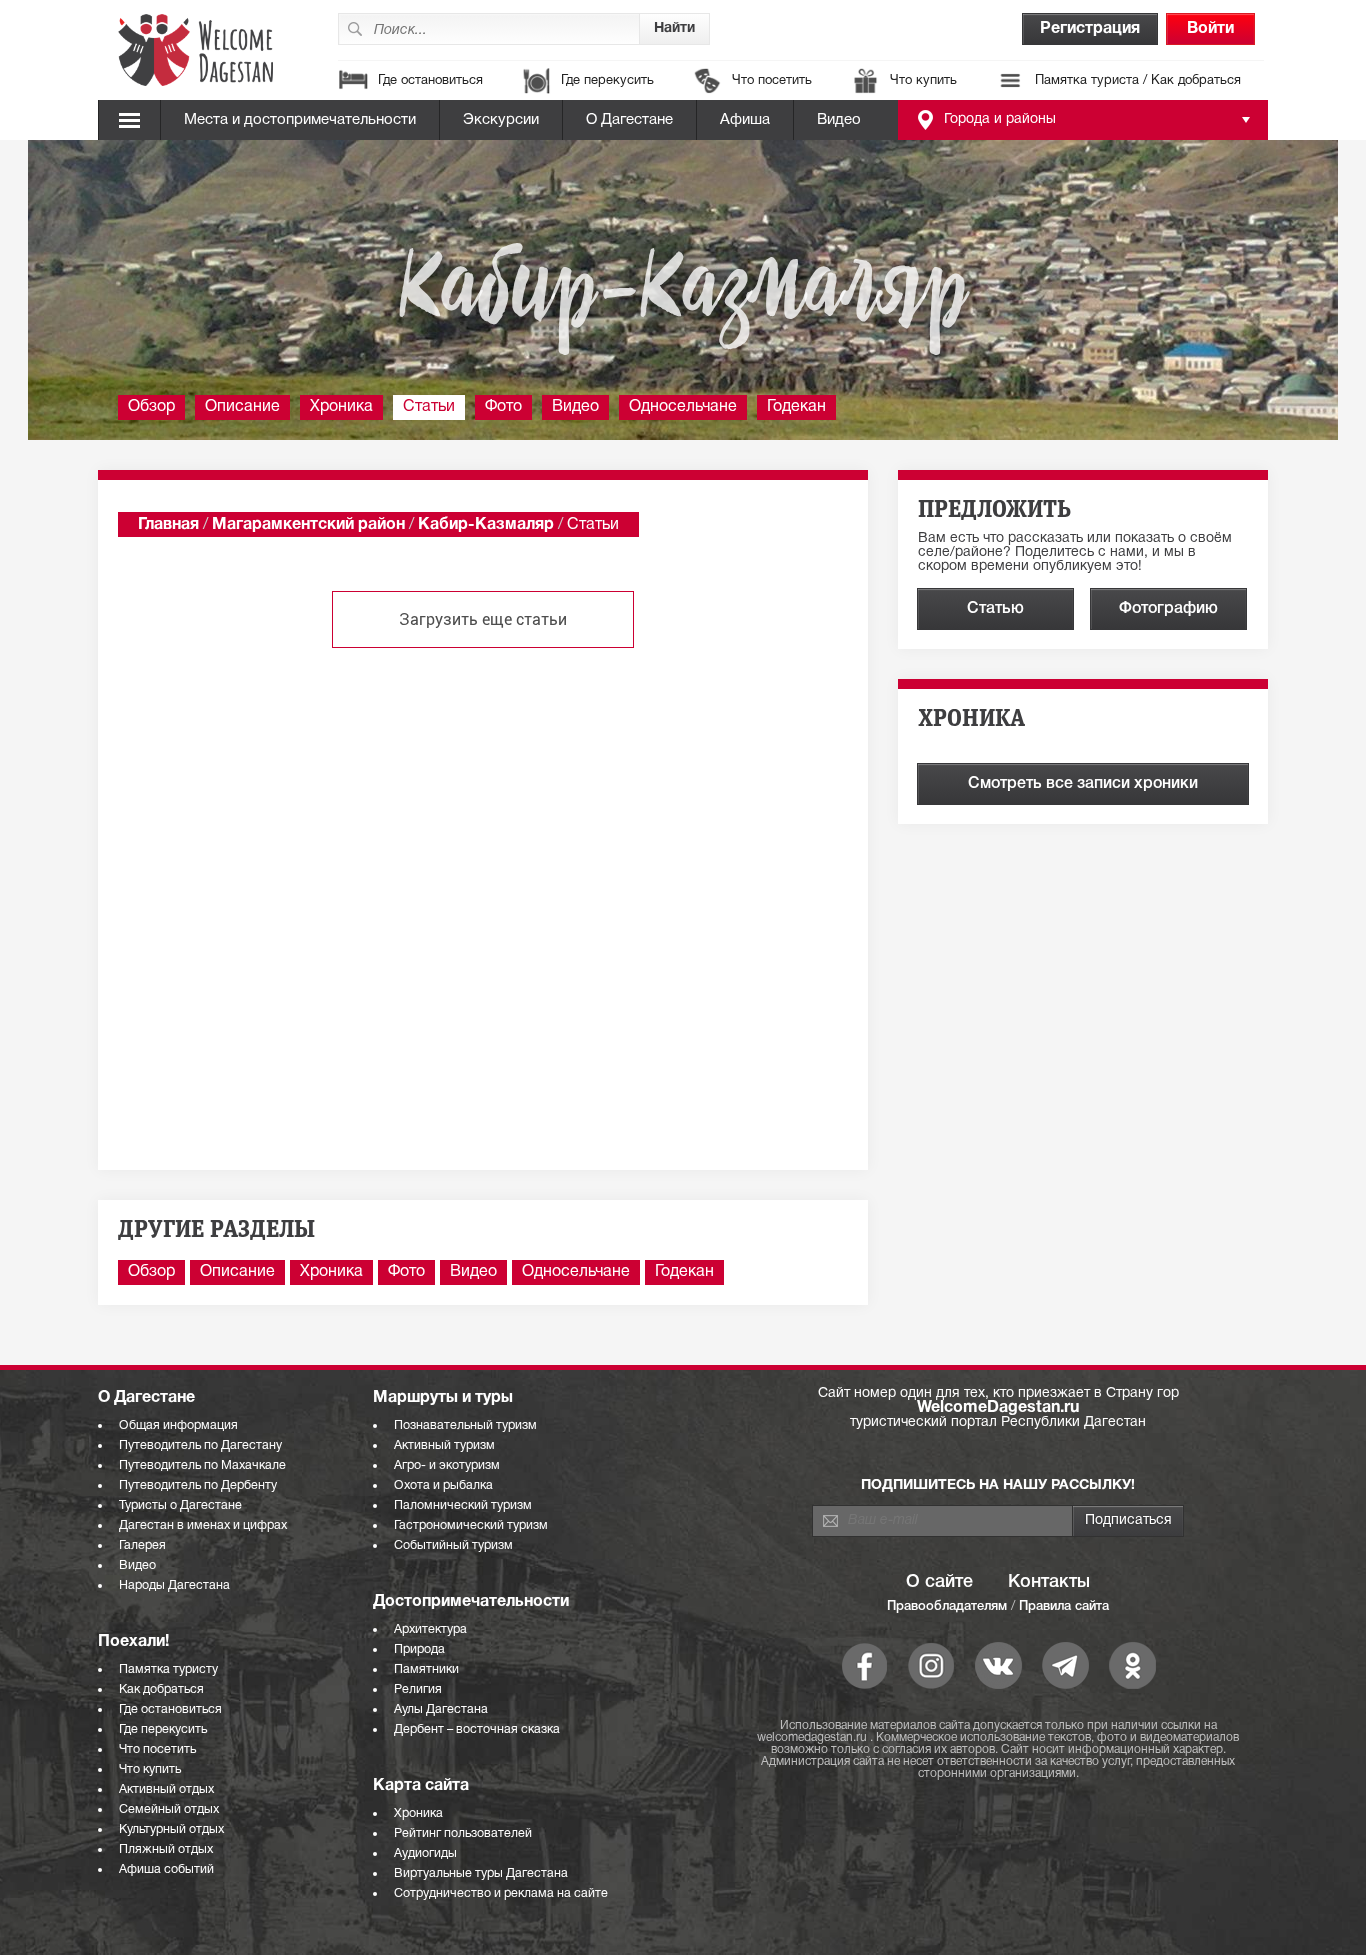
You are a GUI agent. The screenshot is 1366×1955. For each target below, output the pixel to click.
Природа (419, 1649)
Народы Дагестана (174, 1585)
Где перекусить (607, 81)
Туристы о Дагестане (180, 1505)
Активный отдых (166, 1789)
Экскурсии (501, 120)
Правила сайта (1064, 1606)
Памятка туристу (168, 1669)
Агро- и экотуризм (447, 1465)
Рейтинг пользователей (463, 1833)
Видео (839, 120)
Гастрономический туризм (471, 1525)
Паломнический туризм (463, 1505)
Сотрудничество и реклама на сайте (501, 1893)
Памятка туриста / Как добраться (1138, 81)
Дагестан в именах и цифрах (203, 1525)
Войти (1210, 29)
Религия (418, 1689)
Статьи (429, 407)
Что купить (923, 81)
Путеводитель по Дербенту (198, 1485)
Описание (242, 407)
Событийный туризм (453, 1545)
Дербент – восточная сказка (477, 1729)
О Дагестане (629, 120)
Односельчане (683, 407)
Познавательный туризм (465, 1425)
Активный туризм (444, 1445)
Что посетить (772, 81)
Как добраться (161, 1689)
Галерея (142, 1545)
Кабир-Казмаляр (486, 525)
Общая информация (178, 1425)
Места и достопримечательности (300, 120)
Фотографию (1168, 609)
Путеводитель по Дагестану (200, 1445)
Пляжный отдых (166, 1849)
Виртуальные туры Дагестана (481, 1873)
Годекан (796, 407)
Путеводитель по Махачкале (202, 1465)
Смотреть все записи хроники (1083, 784)
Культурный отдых (171, 1829)
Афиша (745, 120)
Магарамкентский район (308, 525)
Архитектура (430, 1629)
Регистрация (1090, 29)
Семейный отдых (169, 1809)
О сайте (939, 1582)
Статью (995, 609)
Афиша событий (166, 1869)
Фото (503, 407)
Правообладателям (947, 1606)
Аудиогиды (425, 1853)
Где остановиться (430, 81)
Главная (168, 525)
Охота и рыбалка (443, 1485)
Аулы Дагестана (441, 1709)
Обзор (151, 407)
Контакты (1049, 1582)
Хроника (341, 407)
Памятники (426, 1669)
